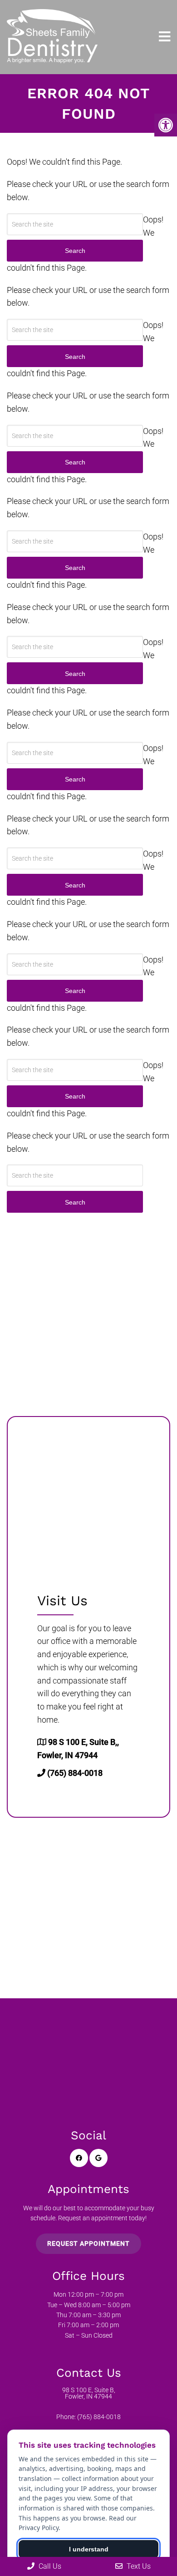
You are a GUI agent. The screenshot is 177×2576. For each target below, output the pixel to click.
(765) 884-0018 (75, 1773)
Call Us (49, 2566)
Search (75, 1202)
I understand (89, 2549)
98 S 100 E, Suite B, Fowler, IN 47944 (89, 2393)
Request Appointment (88, 2243)
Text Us (138, 2566)
